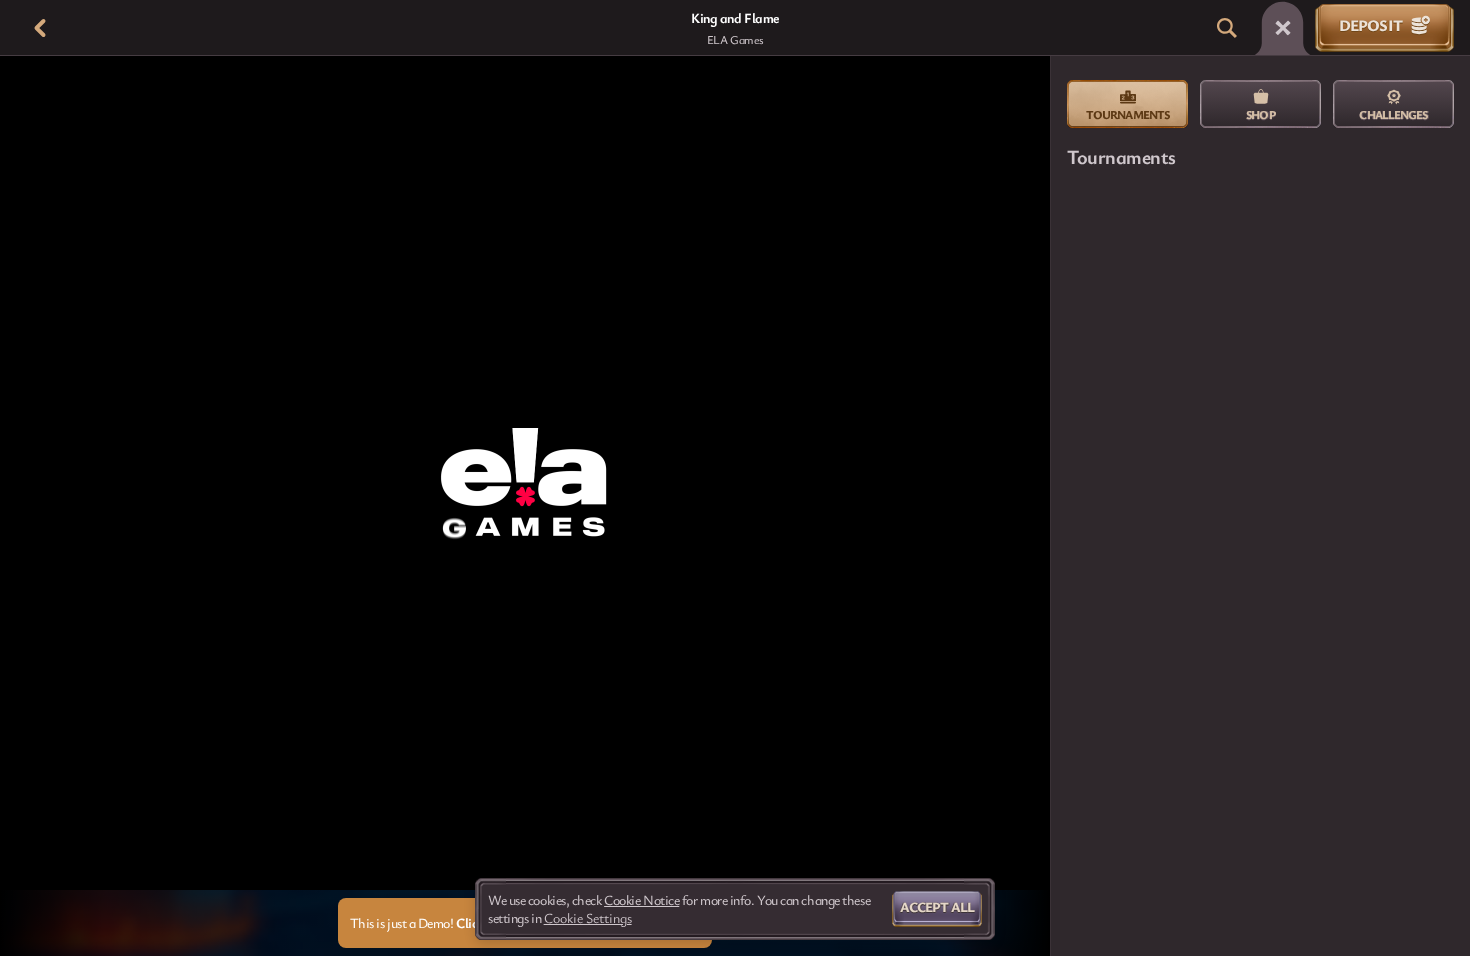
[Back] (40, 28)
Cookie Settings (588, 918)
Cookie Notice (641, 900)
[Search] (1227, 28)
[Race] (1283, 28)
